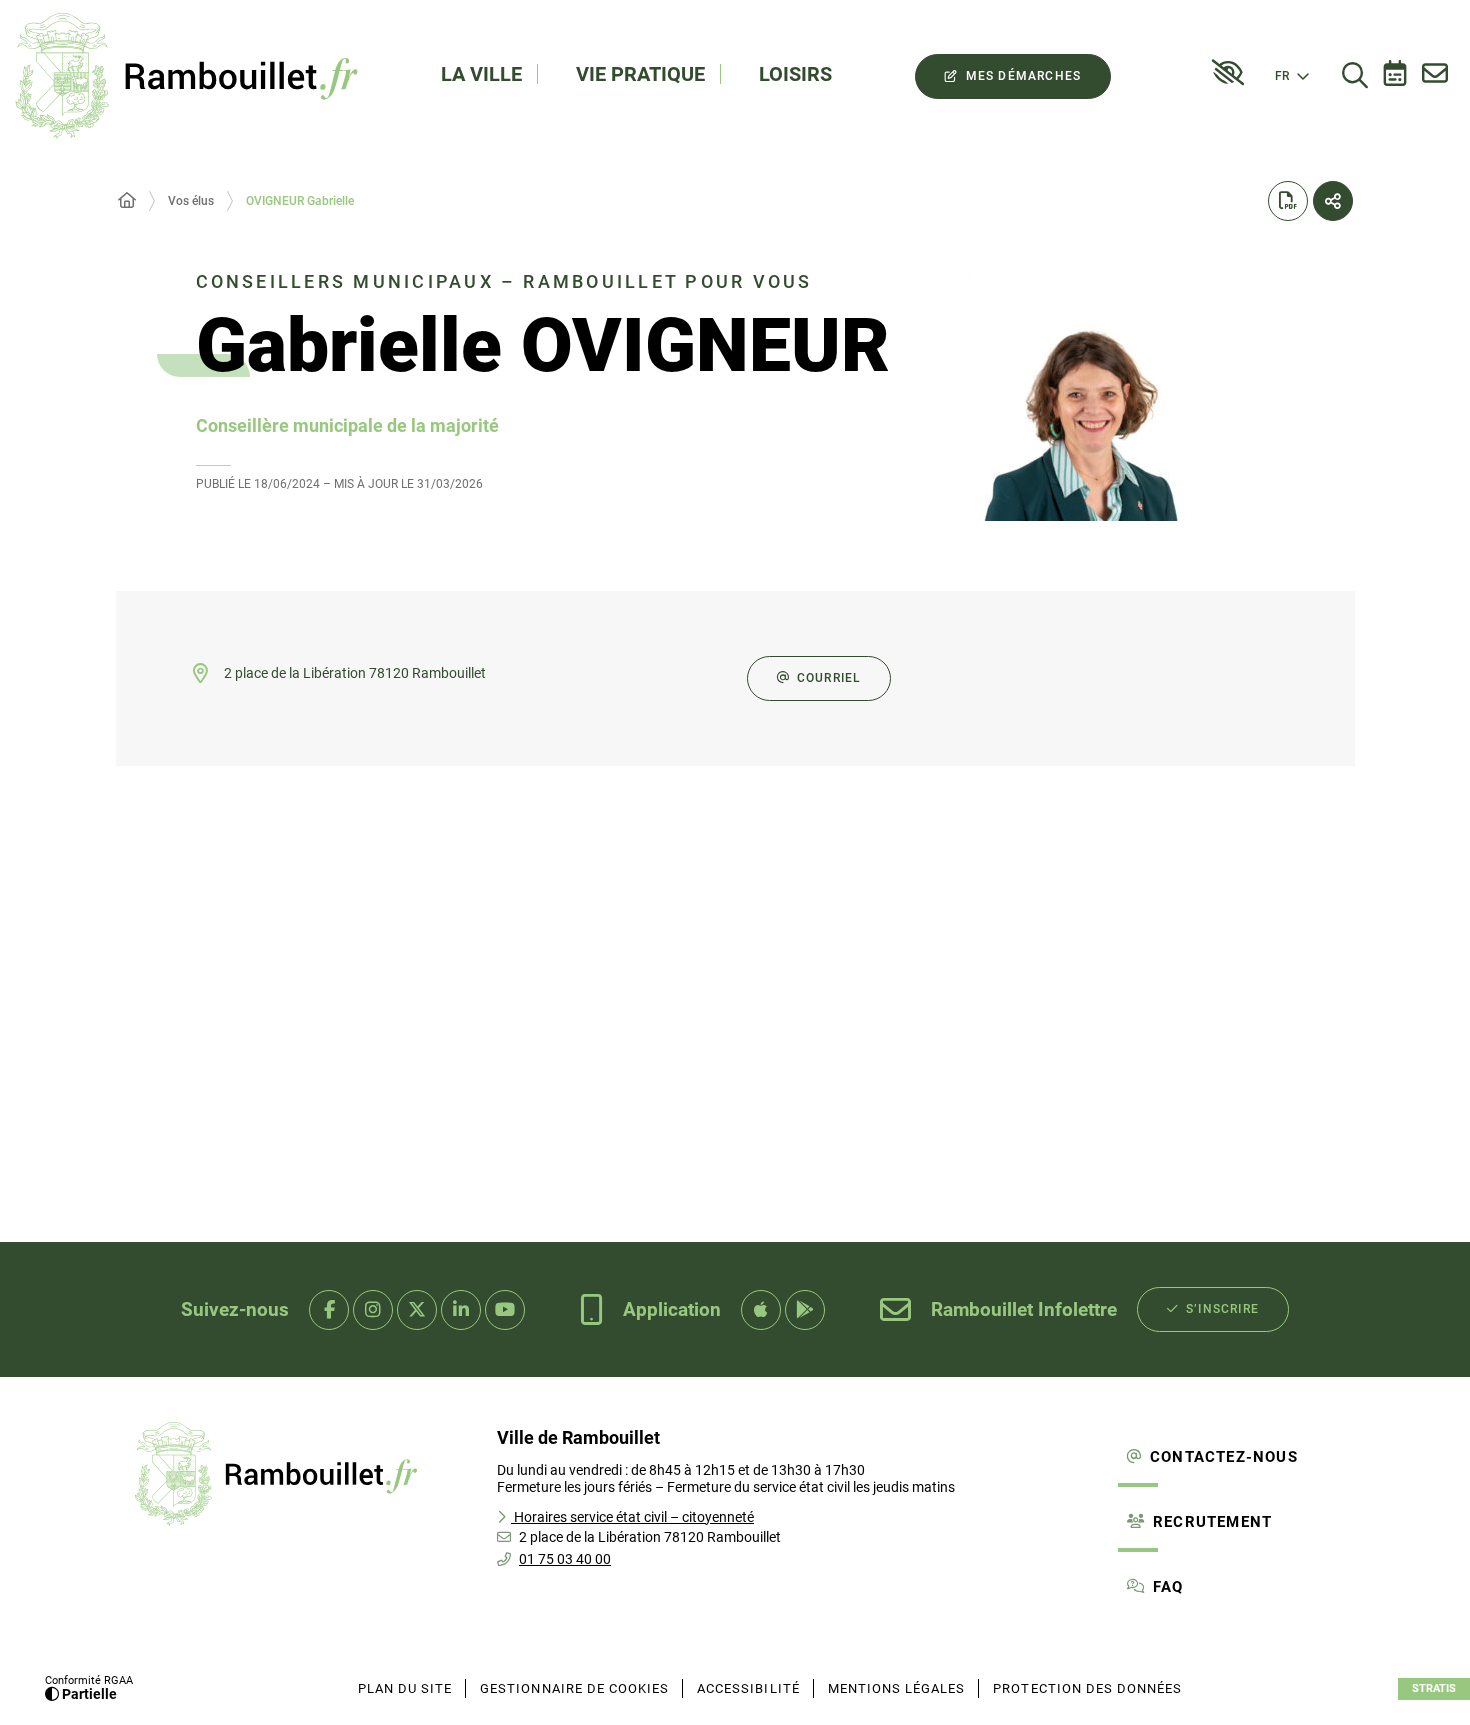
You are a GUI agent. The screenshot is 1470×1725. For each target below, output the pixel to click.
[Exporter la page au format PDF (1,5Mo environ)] (1288, 201)
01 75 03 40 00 (565, 1559)
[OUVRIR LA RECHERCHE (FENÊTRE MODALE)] (1355, 76)
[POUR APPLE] (761, 1310)
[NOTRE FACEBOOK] (329, 1310)
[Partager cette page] (1333, 201)
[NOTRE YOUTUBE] (505, 1310)
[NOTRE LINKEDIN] (461, 1310)
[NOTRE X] (417, 1310)
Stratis (1434, 1688)
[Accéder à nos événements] (1395, 76)
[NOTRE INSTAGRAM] (373, 1310)
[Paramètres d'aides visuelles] (1228, 73)
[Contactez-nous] (1435, 76)
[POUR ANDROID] (805, 1310)
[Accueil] (127, 201)
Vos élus (191, 201)
